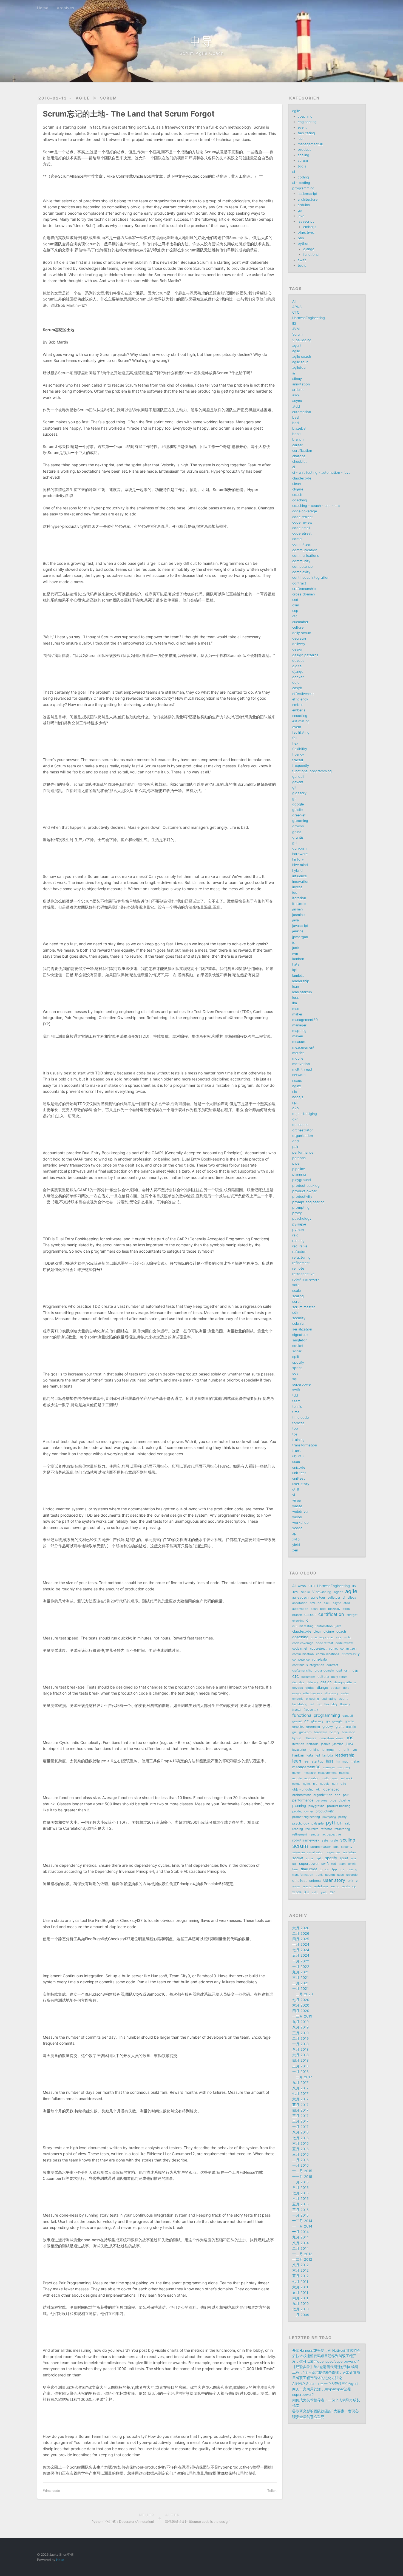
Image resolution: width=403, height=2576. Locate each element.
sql (295, 1379)
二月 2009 (301, 2315)
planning (299, 1174)
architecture (308, 199)
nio (295, 1092)
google (298, 804)
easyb (297, 688)
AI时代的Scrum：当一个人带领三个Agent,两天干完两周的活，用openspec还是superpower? (326, 2389)
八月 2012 (300, 2265)
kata (296, 964)
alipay (297, 379)
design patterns (305, 655)
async (297, 401)
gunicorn (299, 848)
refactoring (301, 1257)
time (296, 1412)
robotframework (306, 1279)
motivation (301, 1064)
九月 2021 (300, 1972)
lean (301, 139)
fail (295, 738)
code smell (301, 528)
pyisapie (299, 1224)
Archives (66, 8)
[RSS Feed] (352, 7)
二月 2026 (301, 1934)
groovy (298, 826)
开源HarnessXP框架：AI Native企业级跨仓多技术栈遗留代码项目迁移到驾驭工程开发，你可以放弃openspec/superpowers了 (326, 2356)
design (298, 649)
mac (296, 1009)
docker (298, 677)
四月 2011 (300, 2298)
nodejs (298, 1097)
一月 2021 (300, 1989)
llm (295, 1003)
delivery (299, 644)
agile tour (300, 362)
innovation (301, 882)
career (297, 445)
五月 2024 (301, 1955)
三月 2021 (300, 1978)
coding (303, 177)
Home (43, 8)
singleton (300, 1340)
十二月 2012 (302, 2259)
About (89, 8)
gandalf (298, 777)
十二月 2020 (303, 1994)
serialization (302, 1329)
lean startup (302, 992)
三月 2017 (300, 2116)
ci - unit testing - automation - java (321, 473)
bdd (296, 423)
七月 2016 (300, 2138)
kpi (295, 970)
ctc (295, 616)
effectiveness (303, 694)
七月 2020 (301, 2000)
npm (296, 1103)
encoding (300, 716)
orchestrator (303, 1130)
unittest (299, 1478)
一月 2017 (300, 2127)
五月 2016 (300, 2149)
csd (295, 600)
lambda (298, 976)
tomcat (298, 1423)
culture (298, 627)
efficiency (300, 699)
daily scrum (302, 633)
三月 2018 (300, 2066)
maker (297, 1014)
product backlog (306, 1186)
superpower (302, 1384)
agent (297, 346)
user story (301, 1484)
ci (294, 467)
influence (300, 876)
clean (296, 484)
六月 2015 (300, 2199)
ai (294, 172)
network (299, 1075)
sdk (295, 1313)
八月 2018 (300, 2049)
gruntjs (298, 837)
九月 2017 (300, 2083)
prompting (301, 1208)
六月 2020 (301, 2005)
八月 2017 (300, 2088)
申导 (201, 41)
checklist (300, 462)
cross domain (303, 594)
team (296, 1401)
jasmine (298, 915)
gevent (298, 782)
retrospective (303, 1274)
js (294, 942)
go (300, 210)
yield (296, 1545)
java (301, 216)
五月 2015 (300, 2204)
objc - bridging (305, 1114)
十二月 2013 (302, 2254)
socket (298, 1346)
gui (295, 843)
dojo (296, 683)
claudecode (302, 478)
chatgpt (299, 456)
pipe (296, 1163)
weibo (297, 1517)
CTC (296, 312)
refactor (299, 1252)
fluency (298, 754)
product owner (304, 1191)
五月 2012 (300, 2276)
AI (294, 301)
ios (295, 893)
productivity (302, 1197)
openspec (300, 1125)
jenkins (298, 931)
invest (297, 887)
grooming (300, 821)
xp (294, 1534)
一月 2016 (300, 2165)
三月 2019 (300, 2033)
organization (303, 1136)
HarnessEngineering (309, 318)
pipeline (299, 1169)
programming (303, 188)
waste (297, 1506)
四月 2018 (300, 2060)
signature (300, 1335)
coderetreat (302, 533)
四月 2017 (300, 2110)
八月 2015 (300, 2188)
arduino (304, 205)
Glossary (112, 8)
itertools (299, 904)
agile (83, 98)
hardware (300, 854)
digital (297, 666)
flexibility (300, 749)
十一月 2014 (302, 2226)
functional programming (312, 771)
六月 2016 (300, 2144)
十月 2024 (301, 1944)
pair (295, 1147)
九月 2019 (300, 2022)
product (304, 150)
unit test (299, 1473)
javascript (306, 221)
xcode (297, 1528)
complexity (301, 572)
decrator (299, 638)
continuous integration (311, 578)
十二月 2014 (302, 2221)
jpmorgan (300, 937)
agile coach (302, 357)
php (301, 238)
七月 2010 (300, 2309)
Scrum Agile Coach (202, 53)
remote (298, 1268)
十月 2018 (300, 2044)
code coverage (305, 511)
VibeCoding (302, 340)
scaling (303, 155)
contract (299, 583)
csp (295, 611)
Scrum (297, 334)
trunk (296, 1451)
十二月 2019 (302, 2016)
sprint (297, 1368)
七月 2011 (300, 2282)
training (298, 1440)
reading (298, 1241)
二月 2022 (301, 1961)
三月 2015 (300, 2210)
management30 (310, 144)
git (294, 788)
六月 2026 (301, 1928)
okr (295, 1119)
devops (298, 661)
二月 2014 (300, 2249)
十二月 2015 (302, 2171)
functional (311, 255)
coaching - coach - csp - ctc (316, 506)
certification (302, 451)
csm (296, 605)
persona (299, 1158)
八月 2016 (300, 2132)
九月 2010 (300, 2304)
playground (302, 1180)
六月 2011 (300, 2287)
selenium (299, 1324)
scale (296, 1291)
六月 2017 (300, 2099)
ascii (296, 395)
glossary (299, 793)
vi (294, 1495)
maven (298, 1036)
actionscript (308, 194)
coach (297, 495)
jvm (295, 953)
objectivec (306, 232)
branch (298, 439)
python (303, 244)
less (296, 998)
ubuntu (298, 1456)
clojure (298, 489)
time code (52, 2491)
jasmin (297, 909)
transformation (305, 1445)
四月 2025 (301, 1939)
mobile (298, 1058)
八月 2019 (300, 2027)
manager (299, 1025)
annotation (301, 384)
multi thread (302, 1069)
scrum (109, 98)
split (296, 1357)
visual (297, 1500)
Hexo (60, 2560)
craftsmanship (304, 589)
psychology (302, 1219)
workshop (300, 1523)
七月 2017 (300, 2094)
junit (296, 948)
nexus (297, 1081)
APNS (297, 307)
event (302, 127)
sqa (295, 1373)
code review (302, 522)
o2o (296, 1108)
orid (296, 1141)
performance (303, 1152)
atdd (296, 406)
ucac (296, 1462)
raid (295, 1235)
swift (302, 260)
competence (302, 567)
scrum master (304, 1307)
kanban (298, 959)
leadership (301, 981)
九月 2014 (300, 2237)
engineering (307, 122)
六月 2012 (300, 2270)
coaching (305, 116)
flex (295, 743)
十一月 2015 (302, 2177)
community (301, 561)
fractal (298, 760)
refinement (301, 1263)
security (299, 1318)
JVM (296, 329)
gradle (297, 810)
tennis (297, 1407)
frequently (301, 766)
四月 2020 (301, 2011)
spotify (298, 1362)
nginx (297, 1086)
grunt (297, 832)
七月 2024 (301, 1950)
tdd (295, 1395)
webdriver (300, 1512)
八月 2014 (300, 2243)
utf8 (296, 1489)
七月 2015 (300, 2193)
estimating (301, 721)
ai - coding (301, 183)
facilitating (306, 133)
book (296, 434)
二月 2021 (300, 1983)
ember (297, 705)
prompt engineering (308, 1202)
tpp (295, 1429)
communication (305, 550)
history (298, 859)
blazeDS (299, 428)
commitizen (302, 544)
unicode (299, 1467)
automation (302, 412)
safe (296, 1285)
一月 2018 (300, 2072)
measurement (303, 1047)
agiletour (300, 368)
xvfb (296, 1539)
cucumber (300, 622)
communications (306, 556)
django (309, 249)
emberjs (310, 227)
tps (295, 1434)
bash (296, 417)
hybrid (297, 871)
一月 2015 (300, 2215)
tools (302, 166)
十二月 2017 (302, 2077)
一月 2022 (301, 1967)
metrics (298, 1053)
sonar (297, 1351)
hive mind (300, 865)
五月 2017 (300, 2105)
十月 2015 (300, 2182)
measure (299, 1042)
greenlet (299, 815)
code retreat (303, 517)
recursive (300, 1246)
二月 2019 (300, 2039)
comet (297, 539)
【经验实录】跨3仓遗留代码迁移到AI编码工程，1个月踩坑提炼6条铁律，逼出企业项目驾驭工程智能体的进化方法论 (326, 2372)
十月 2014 (300, 2232)
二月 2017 (300, 2121)
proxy (297, 1213)
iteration (299, 898)
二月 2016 (300, 2160)
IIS (294, 323)
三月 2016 (300, 2154)
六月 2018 (300, 2055)
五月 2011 (300, 2293)
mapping (299, 1031)
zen (295, 1550)
